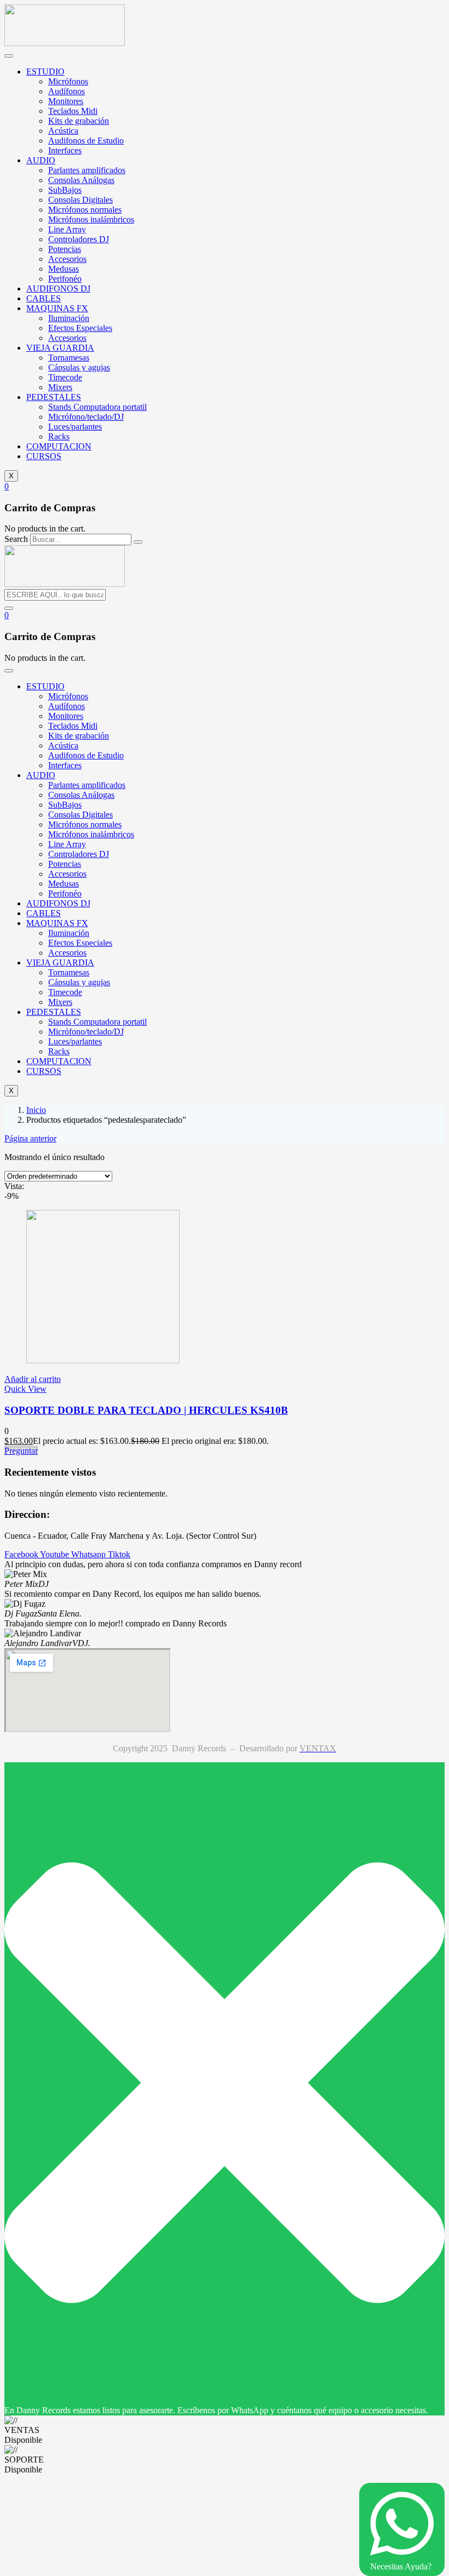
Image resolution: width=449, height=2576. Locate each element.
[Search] (138, 542)
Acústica (63, 131)
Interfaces (65, 150)
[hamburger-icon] (9, 56)
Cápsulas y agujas (79, 367)
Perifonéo (65, 279)
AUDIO (41, 160)
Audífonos (67, 91)
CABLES (44, 298)
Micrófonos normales (85, 210)
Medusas (64, 269)
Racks (59, 436)
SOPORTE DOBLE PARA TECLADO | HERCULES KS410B (146, 1410)
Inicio (36, 1110)
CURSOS (44, 456)
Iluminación (69, 318)
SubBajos (65, 190)
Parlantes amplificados (87, 170)
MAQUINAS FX (57, 308)
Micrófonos (68, 81)
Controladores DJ (79, 239)
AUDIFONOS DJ (58, 289)
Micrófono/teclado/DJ (86, 417)
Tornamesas (69, 358)
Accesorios (67, 259)
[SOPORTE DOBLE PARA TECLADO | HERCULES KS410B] (103, 1360)
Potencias (65, 249)
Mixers (60, 387)
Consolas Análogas (81, 180)
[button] (7, 486)
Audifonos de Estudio (86, 141)
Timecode (65, 377)
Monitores (66, 101)
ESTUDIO (45, 72)
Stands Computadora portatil (97, 407)
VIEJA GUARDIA (60, 348)
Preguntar (21, 1451)
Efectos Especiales (80, 328)
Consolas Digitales (80, 200)
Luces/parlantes (75, 427)
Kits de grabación (79, 121)
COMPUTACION (59, 446)
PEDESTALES (54, 397)
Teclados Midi (73, 111)
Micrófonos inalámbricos (91, 219)
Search (16, 539)
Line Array (67, 229)
